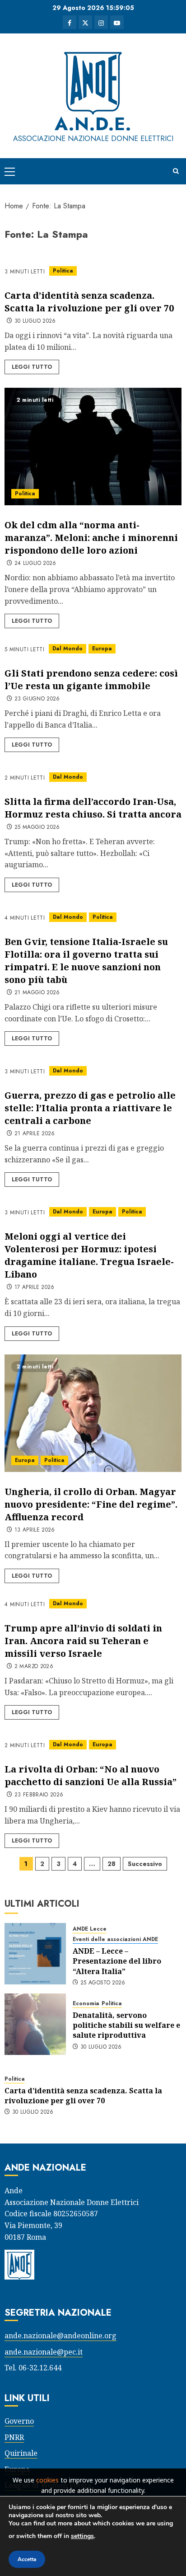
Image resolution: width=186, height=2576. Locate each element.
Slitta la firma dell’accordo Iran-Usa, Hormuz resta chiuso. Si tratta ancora (93, 808)
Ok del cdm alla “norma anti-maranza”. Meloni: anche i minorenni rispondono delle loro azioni (91, 538)
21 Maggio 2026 (37, 993)
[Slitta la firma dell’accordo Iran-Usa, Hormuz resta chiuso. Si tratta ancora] (93, 777)
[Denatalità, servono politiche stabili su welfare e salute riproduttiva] (35, 2024)
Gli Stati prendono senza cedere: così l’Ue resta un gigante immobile (91, 679)
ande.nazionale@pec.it (44, 2352)
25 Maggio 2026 (37, 827)
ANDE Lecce (90, 1929)
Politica (63, 271)
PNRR (14, 2437)
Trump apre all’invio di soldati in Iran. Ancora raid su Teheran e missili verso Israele (83, 1641)
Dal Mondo (67, 649)
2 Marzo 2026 (34, 1667)
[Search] (176, 171)
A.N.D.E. (93, 124)
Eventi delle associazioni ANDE (115, 1939)
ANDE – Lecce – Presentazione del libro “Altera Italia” (117, 1961)
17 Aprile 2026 (35, 1288)
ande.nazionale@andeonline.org (60, 2336)
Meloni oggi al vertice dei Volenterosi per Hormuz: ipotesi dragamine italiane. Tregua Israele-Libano (89, 1255)
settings (82, 2536)
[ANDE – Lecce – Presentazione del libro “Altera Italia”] (35, 1954)
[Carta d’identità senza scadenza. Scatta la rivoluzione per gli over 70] (93, 271)
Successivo (145, 1864)
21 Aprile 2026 (35, 1134)
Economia (86, 2004)
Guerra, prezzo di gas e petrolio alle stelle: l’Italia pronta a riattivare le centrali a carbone (90, 1108)
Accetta (27, 2559)
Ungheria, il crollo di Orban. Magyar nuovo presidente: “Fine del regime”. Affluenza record (91, 1504)
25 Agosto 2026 (103, 1983)
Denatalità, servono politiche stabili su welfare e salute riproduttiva (126, 2025)
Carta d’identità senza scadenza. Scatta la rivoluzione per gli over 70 (89, 302)
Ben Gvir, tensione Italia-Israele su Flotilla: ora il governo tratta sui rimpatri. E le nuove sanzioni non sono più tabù (86, 961)
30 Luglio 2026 (35, 321)
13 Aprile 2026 (35, 1530)
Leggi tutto (32, 367)
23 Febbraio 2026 (39, 1795)
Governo (19, 2421)
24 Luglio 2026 (35, 564)
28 (112, 1864)
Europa (102, 649)
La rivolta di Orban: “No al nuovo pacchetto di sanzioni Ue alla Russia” (91, 1775)
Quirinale (21, 2453)
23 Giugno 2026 (37, 699)
